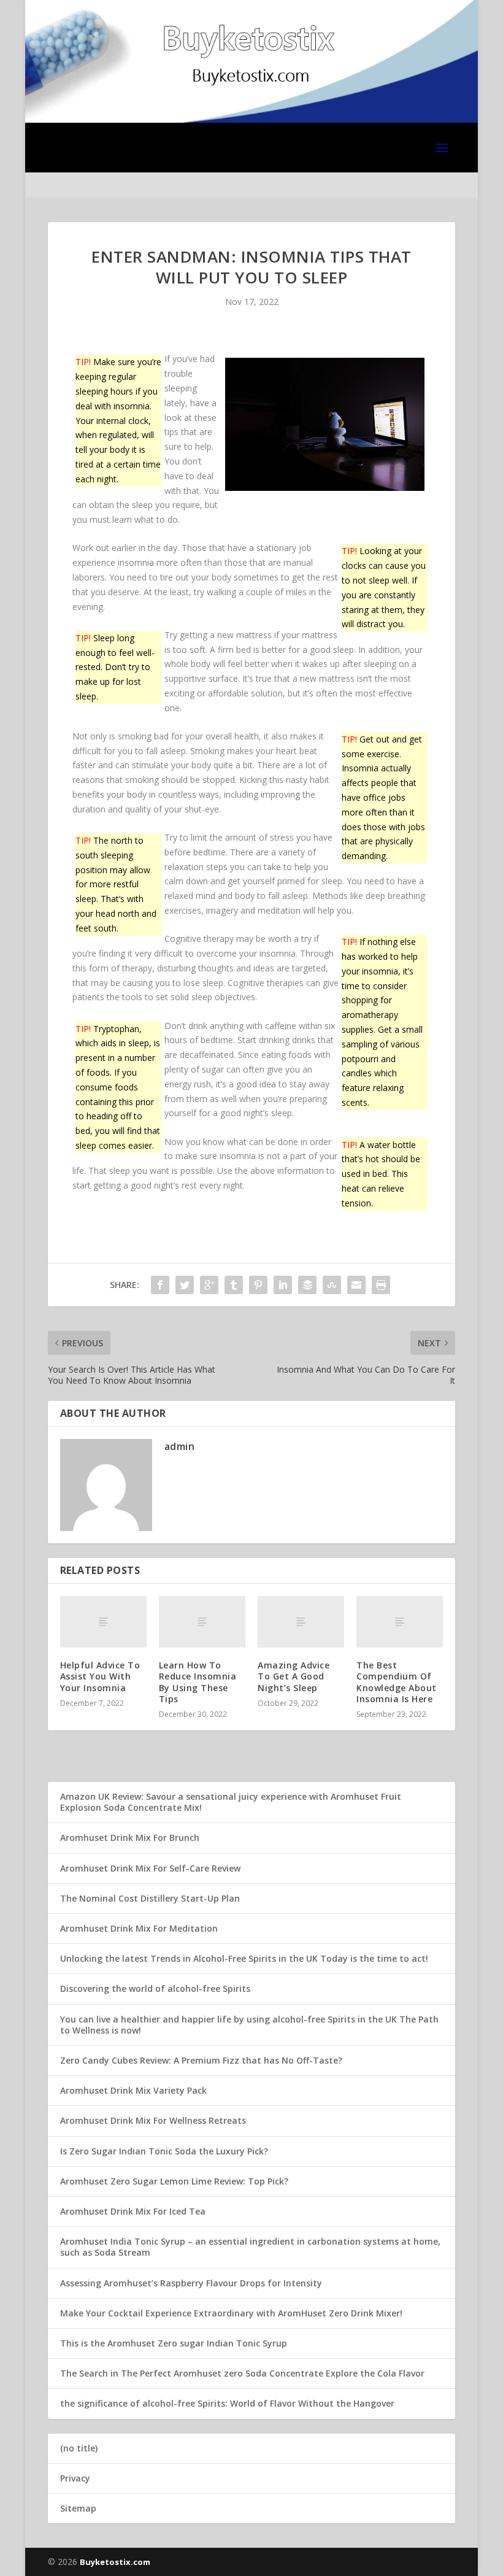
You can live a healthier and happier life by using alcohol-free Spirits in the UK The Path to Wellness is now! (249, 2025)
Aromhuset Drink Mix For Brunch (130, 1838)
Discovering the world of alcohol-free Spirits (155, 1988)
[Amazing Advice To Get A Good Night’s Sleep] (301, 1622)
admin (180, 1446)
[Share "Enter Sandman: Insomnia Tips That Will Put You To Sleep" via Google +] (209, 1285)
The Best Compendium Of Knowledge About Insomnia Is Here (397, 1682)
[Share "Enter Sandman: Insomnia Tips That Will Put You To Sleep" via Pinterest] (258, 1285)
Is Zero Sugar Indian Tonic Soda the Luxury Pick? (164, 2151)
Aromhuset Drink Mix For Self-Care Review (150, 1868)
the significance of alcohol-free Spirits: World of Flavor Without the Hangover (227, 2403)
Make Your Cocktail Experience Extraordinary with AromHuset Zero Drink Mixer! (231, 2313)
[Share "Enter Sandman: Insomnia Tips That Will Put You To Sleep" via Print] (381, 1285)
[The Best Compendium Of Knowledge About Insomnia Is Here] (400, 1622)
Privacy (75, 2478)
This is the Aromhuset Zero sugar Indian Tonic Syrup (174, 2343)
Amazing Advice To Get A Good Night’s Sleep (294, 1676)
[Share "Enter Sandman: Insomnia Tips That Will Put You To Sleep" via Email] (356, 1285)
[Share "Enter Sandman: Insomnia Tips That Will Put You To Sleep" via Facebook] (160, 1285)
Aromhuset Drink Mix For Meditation (139, 1928)
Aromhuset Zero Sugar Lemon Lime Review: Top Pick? (174, 2181)
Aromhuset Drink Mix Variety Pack (133, 2090)
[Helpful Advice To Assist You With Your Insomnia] (103, 1622)
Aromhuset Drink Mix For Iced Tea (133, 2211)
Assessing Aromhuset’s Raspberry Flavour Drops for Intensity (191, 2283)
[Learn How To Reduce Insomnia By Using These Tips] (202, 1622)
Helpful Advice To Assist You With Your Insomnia (100, 1676)
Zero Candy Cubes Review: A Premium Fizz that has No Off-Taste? (201, 2060)
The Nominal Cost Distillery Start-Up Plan (150, 1898)
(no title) (79, 2448)
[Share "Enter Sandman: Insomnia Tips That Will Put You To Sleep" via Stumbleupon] (332, 1285)
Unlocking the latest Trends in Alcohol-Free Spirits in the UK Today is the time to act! (244, 1958)
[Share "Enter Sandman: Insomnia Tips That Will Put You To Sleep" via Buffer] (307, 1285)
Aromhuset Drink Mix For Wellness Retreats (153, 2120)
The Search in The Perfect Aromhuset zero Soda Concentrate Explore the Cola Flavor (242, 2373)
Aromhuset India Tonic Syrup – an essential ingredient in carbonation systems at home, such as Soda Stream (250, 2247)
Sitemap (78, 2508)
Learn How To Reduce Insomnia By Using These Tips (198, 1682)
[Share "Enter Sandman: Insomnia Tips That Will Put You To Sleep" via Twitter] (185, 1285)
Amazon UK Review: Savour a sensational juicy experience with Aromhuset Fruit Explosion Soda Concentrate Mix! (231, 1802)
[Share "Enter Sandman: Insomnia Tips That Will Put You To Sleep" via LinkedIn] (283, 1285)
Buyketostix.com (115, 2562)
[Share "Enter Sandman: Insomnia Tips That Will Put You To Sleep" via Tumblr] (234, 1285)
